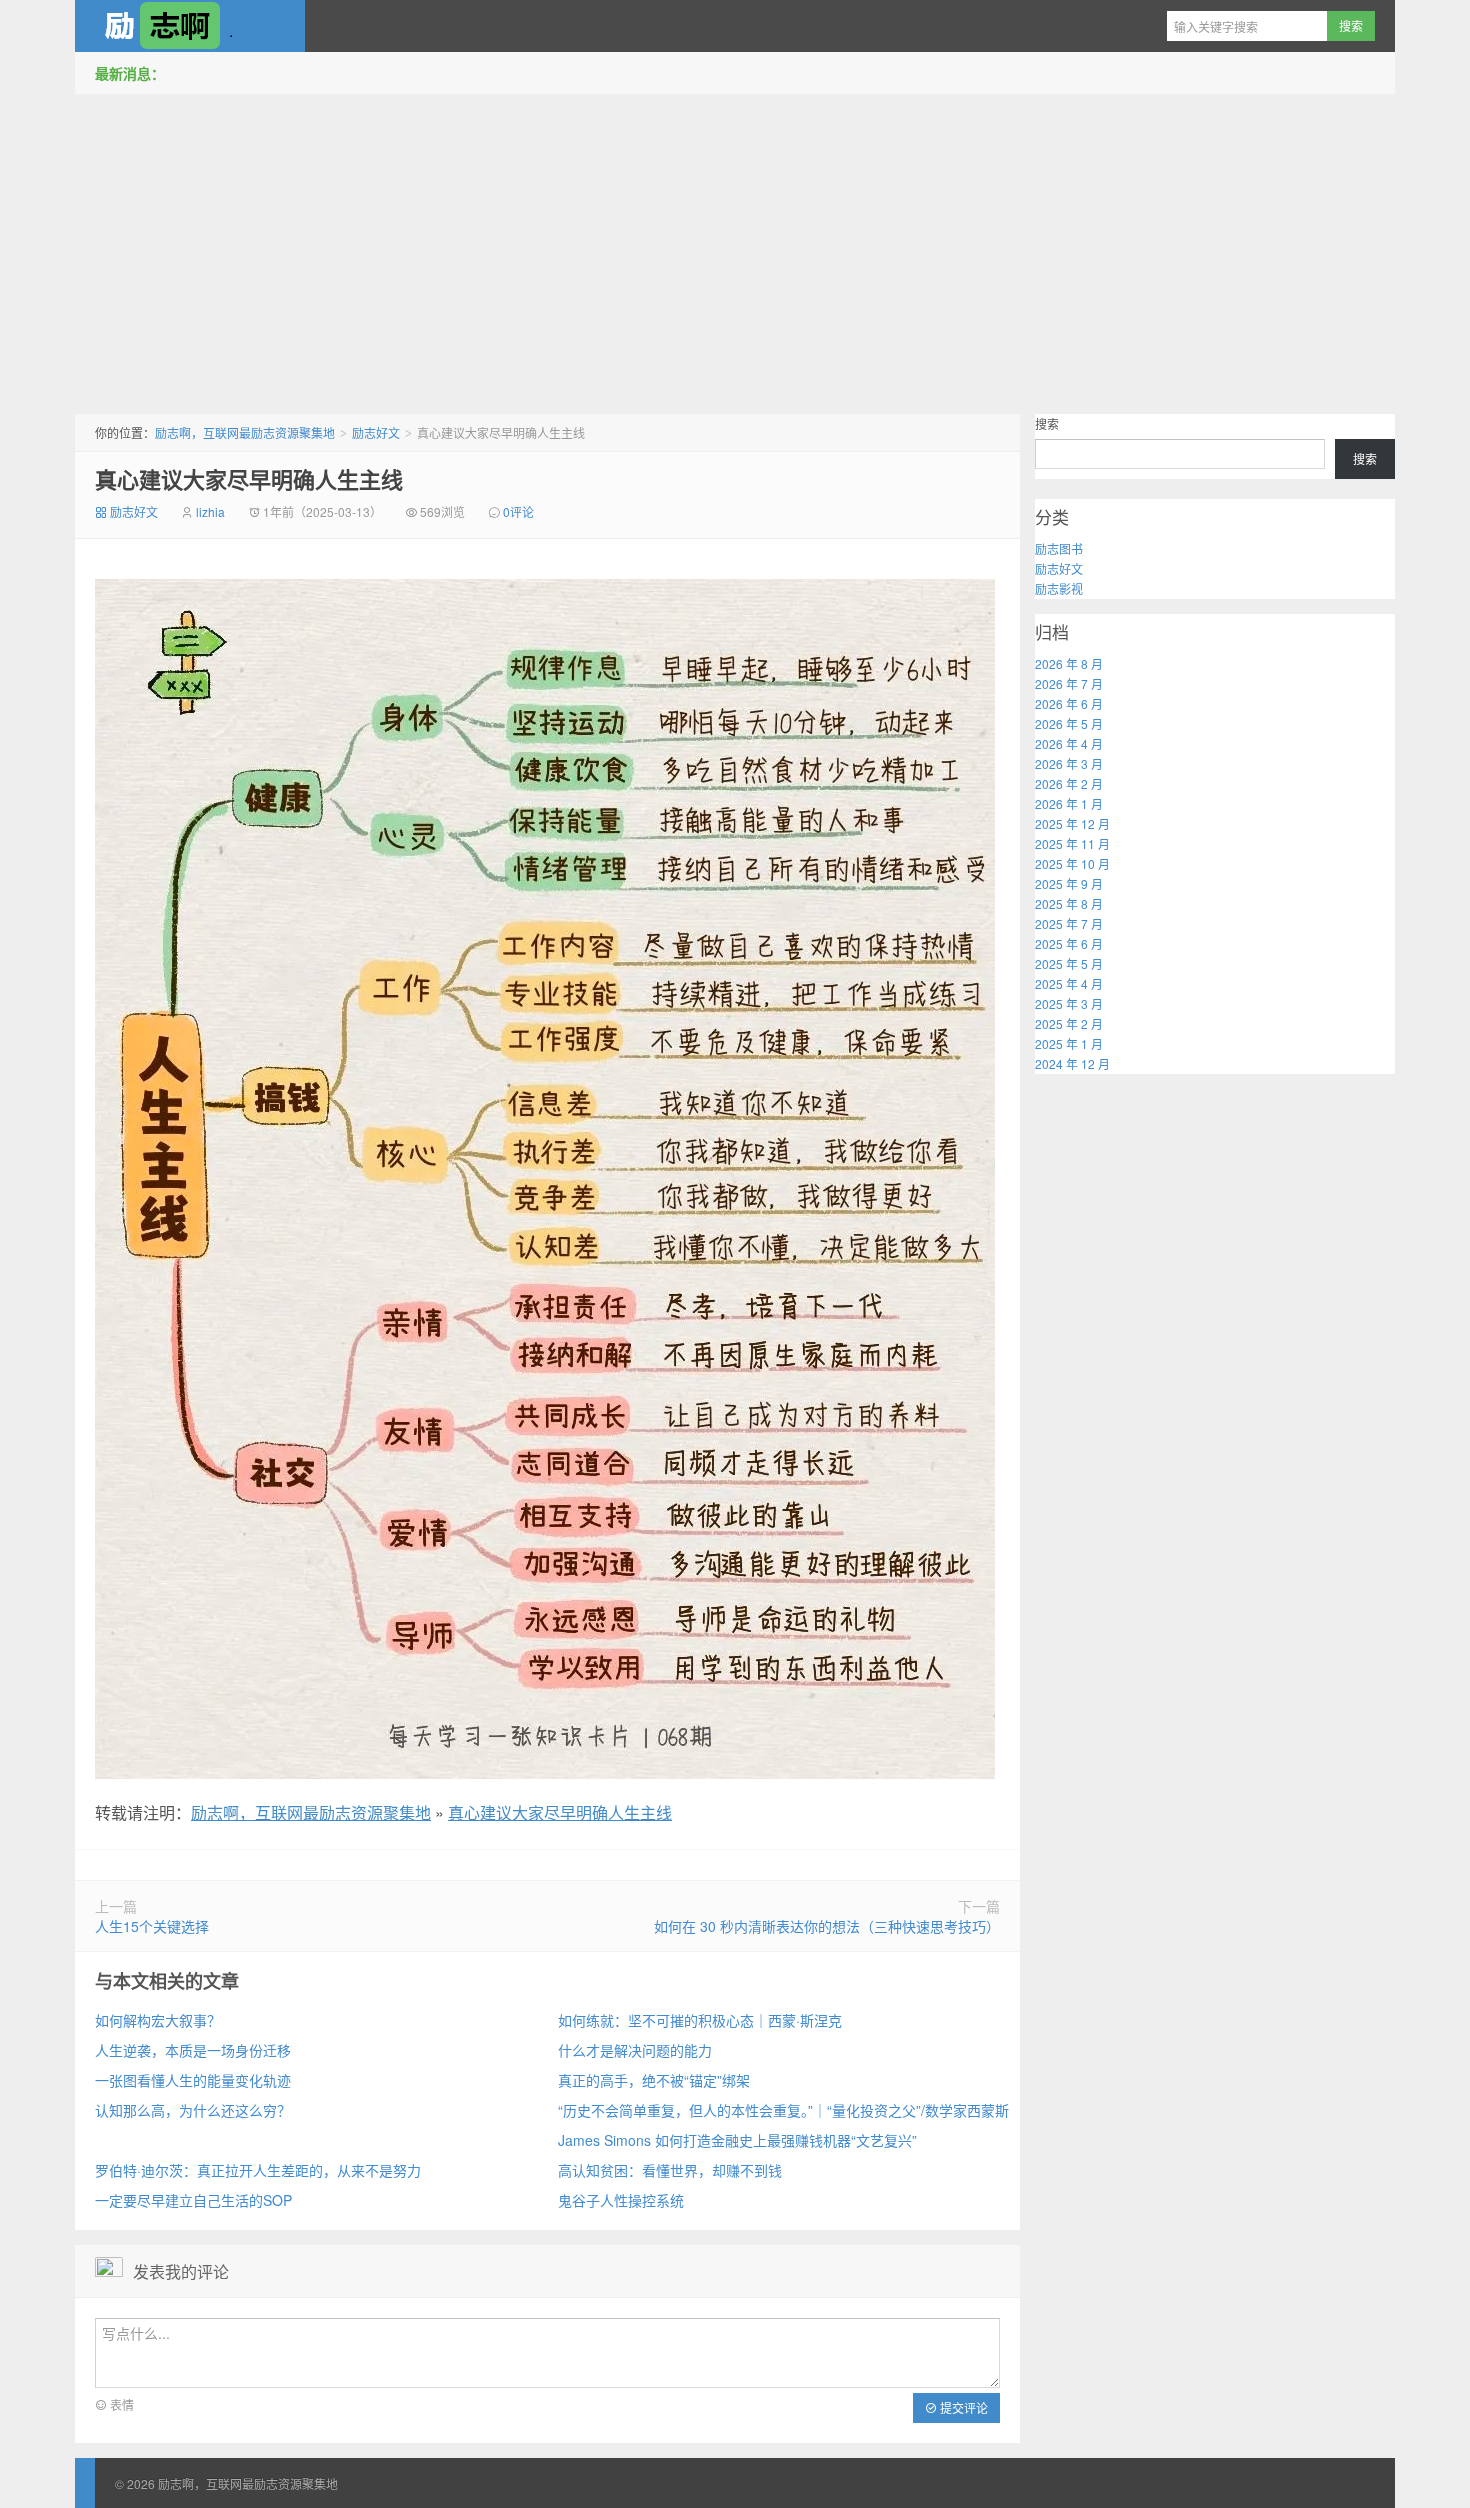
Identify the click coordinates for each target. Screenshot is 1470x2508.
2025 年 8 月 (1069, 903)
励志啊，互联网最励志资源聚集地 (190, 26)
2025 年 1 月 (1069, 1043)
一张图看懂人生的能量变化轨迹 (193, 2080)
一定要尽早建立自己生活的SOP (193, 2200)
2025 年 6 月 (1069, 943)
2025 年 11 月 (1072, 843)
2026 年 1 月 (1069, 803)
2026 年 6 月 (1069, 703)
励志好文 (376, 432)
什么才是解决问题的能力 (635, 2050)
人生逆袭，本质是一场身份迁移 (193, 2050)
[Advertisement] (735, 249)
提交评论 (962, 2407)
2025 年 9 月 (1069, 883)
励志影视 (1059, 588)
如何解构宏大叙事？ (158, 2020)
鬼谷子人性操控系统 (621, 2200)
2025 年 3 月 (1069, 1003)
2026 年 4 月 (1069, 743)
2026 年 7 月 (1069, 683)
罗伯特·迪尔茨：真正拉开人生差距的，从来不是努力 (258, 2170)
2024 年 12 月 (1072, 1063)
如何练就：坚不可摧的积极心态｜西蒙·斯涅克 (700, 2020)
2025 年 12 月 (1072, 823)
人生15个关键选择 (152, 1926)
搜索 (1047, 423)
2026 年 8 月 (1069, 663)
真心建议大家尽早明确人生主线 (249, 479)
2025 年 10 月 (1072, 863)
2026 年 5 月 (1069, 723)
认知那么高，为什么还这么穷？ (193, 2110)
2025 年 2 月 (1069, 1023)
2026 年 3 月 (1069, 763)
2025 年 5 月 (1069, 963)
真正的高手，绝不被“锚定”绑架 (654, 2080)
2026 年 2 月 (1069, 783)
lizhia (210, 511)
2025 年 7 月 (1069, 923)
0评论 (518, 511)
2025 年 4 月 (1069, 983)
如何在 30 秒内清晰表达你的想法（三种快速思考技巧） (827, 1926)
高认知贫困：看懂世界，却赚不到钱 (670, 2170)
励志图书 (1059, 548)
